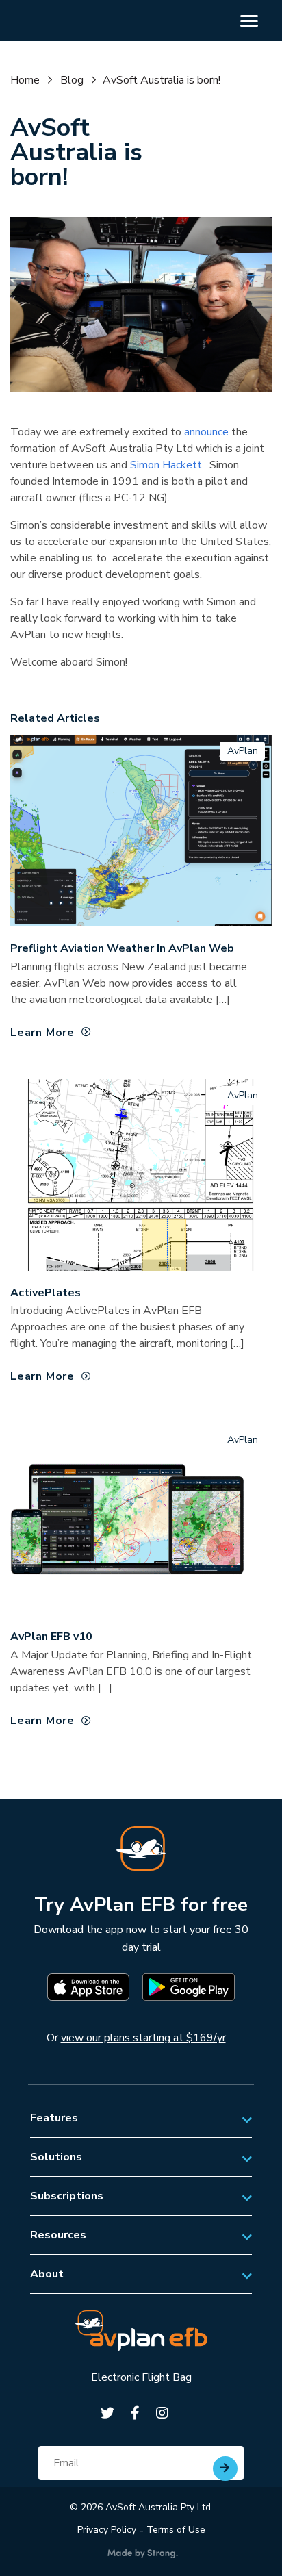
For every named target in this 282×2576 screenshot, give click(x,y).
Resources (58, 2235)
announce (206, 432)
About (47, 2274)
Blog (72, 80)
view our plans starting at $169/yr (143, 2038)
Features (54, 2118)
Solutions (56, 2157)
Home (25, 80)
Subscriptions (67, 2196)
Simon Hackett (166, 465)
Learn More (42, 1033)
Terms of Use (176, 2530)
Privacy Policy (107, 2530)
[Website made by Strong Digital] (143, 2554)
